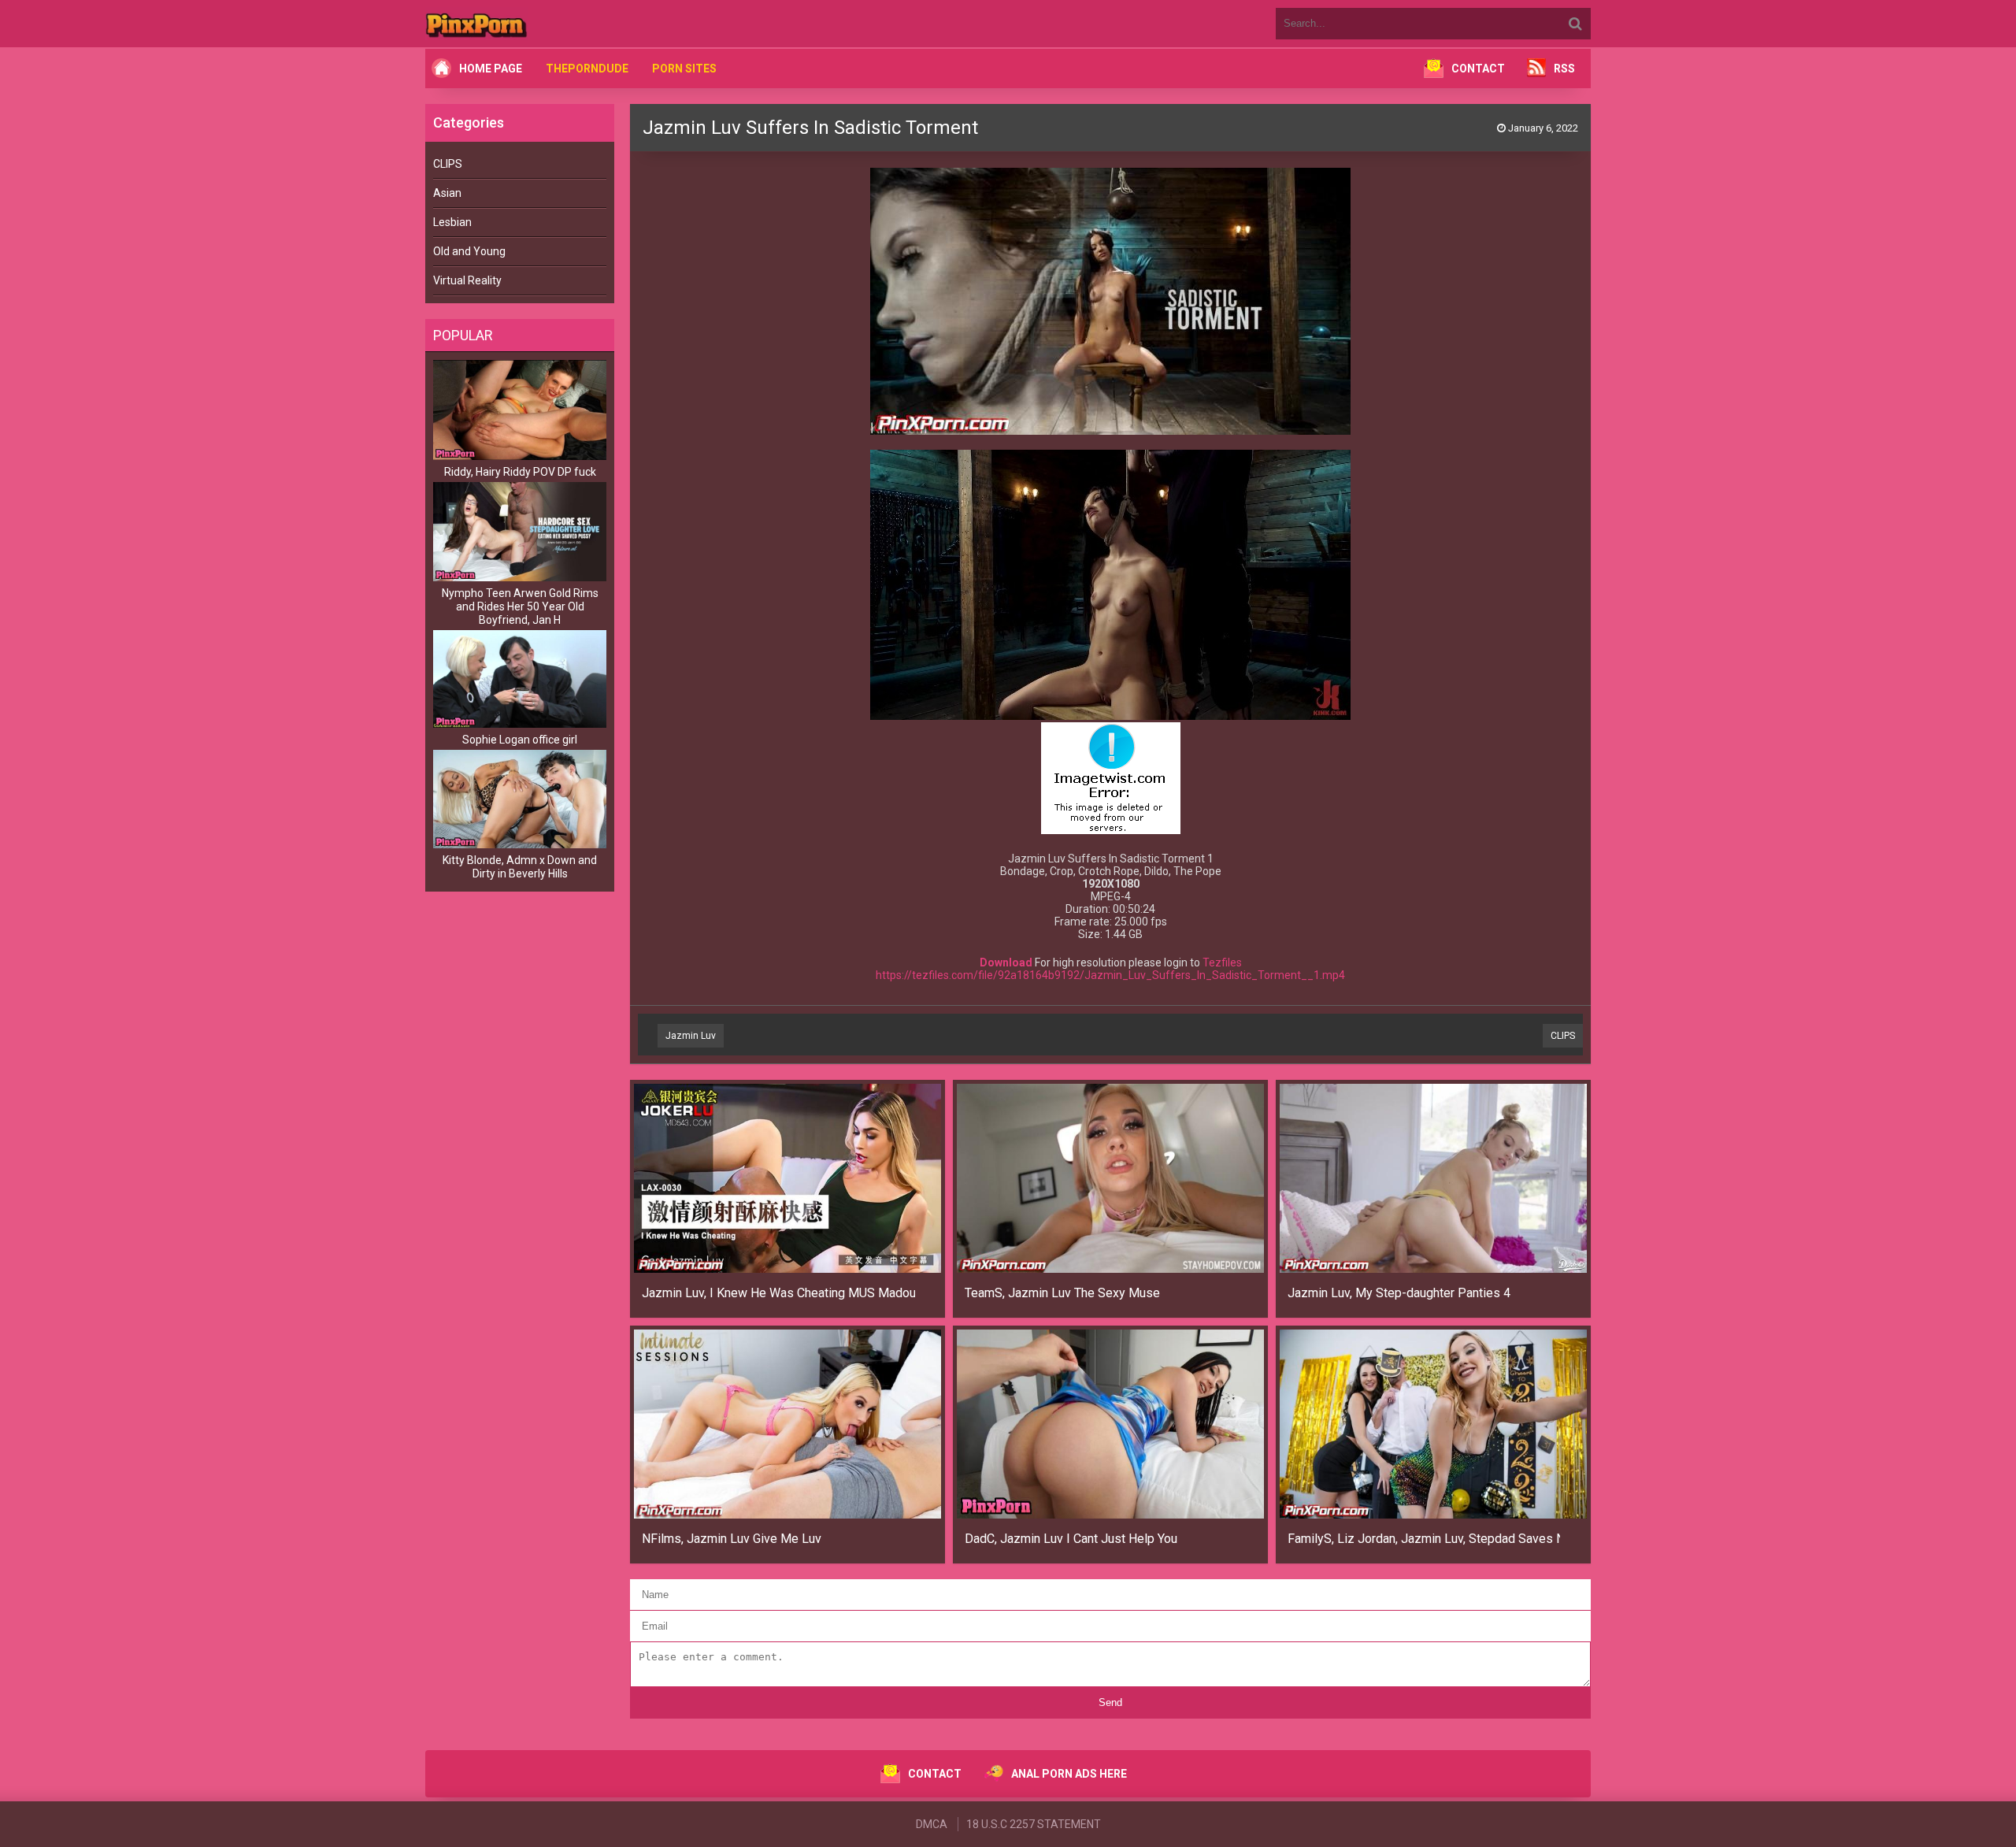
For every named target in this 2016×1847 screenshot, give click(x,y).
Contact (1478, 69)
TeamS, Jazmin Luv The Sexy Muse (1062, 1293)
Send (1110, 1702)
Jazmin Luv (691, 1036)
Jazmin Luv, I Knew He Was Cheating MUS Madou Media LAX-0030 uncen (778, 1293)
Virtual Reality (467, 280)
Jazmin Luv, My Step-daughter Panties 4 (1399, 1293)
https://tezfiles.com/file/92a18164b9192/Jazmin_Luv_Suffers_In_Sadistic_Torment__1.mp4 (1110, 975)
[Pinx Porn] (520, 24)
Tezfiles (1222, 962)
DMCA (932, 1824)
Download (1006, 962)
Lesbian (452, 222)
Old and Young (469, 251)
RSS (1564, 69)
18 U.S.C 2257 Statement (1034, 1824)
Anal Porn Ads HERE (1069, 1774)
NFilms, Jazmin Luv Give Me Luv (732, 1539)
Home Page (491, 69)
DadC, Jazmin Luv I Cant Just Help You (1071, 1539)
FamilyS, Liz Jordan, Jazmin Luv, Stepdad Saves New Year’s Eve (1424, 1539)
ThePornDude (587, 69)
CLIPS (448, 164)
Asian (447, 193)
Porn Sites (684, 69)
